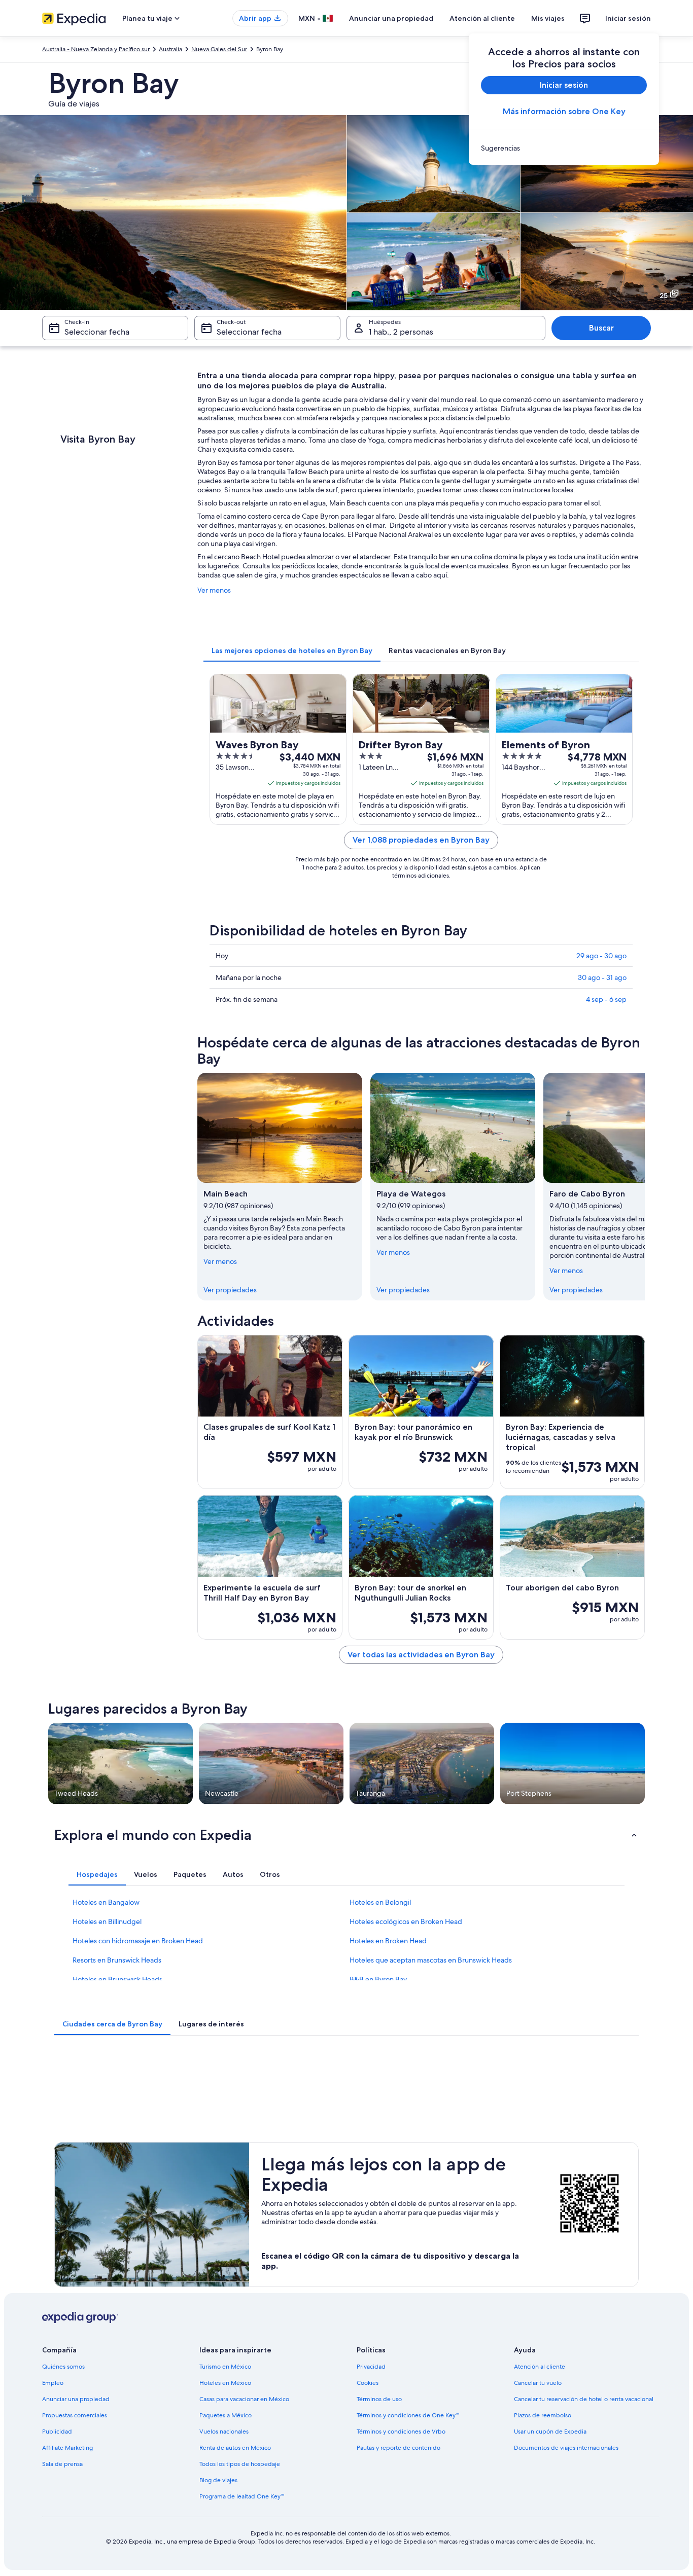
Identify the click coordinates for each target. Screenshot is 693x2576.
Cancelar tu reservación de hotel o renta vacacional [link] (584, 2399)
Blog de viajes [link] (218, 2480)
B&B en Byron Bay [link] (378, 1979)
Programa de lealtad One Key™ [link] (242, 2496)
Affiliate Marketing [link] (67, 2448)
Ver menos (214, 590)
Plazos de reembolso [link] (543, 2415)
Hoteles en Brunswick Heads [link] (117, 1979)
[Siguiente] (645, 1186)
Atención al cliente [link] (540, 2367)
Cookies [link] (368, 2383)
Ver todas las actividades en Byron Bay (421, 1655)
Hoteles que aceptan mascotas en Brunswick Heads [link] (431, 1960)
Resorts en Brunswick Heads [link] (117, 1960)
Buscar (601, 328)
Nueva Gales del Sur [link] (219, 49)
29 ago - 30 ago (601, 956)
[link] (564, 148)
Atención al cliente (482, 18)
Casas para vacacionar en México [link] (244, 2399)
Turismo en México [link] (225, 2367)
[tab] (292, 650)
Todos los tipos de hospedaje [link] (240, 2464)
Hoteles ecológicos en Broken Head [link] (406, 1921)
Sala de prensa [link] (62, 2464)
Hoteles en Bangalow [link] (106, 1902)
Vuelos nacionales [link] (224, 2432)
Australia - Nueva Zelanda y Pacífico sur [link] (96, 49)
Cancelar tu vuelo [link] (538, 2383)
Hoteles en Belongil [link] (380, 1902)
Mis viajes (548, 18)
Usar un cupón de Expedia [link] (550, 2432)
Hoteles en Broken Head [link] (388, 1941)
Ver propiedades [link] (230, 1290)
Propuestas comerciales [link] (75, 2415)
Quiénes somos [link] (63, 2367)
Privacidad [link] (371, 2367)
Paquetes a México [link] (226, 2415)
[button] (346, 1835)
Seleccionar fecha (97, 332)
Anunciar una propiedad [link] (76, 2399)
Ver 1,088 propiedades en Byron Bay (421, 840)
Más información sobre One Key (564, 111)
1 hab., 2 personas (401, 332)
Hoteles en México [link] (225, 2383)
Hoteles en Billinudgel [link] (107, 1921)
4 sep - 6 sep (606, 999)
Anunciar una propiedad (391, 18)
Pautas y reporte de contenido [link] (399, 2448)
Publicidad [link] (57, 2432)
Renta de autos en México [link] (235, 2448)
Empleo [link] (53, 2383)
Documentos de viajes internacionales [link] (566, 2448)
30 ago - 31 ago (602, 977)
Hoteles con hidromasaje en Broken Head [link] (138, 1941)
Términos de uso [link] (379, 2399)
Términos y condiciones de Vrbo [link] (401, 2432)
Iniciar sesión (628, 18)
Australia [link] (170, 49)
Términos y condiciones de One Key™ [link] (408, 2415)
